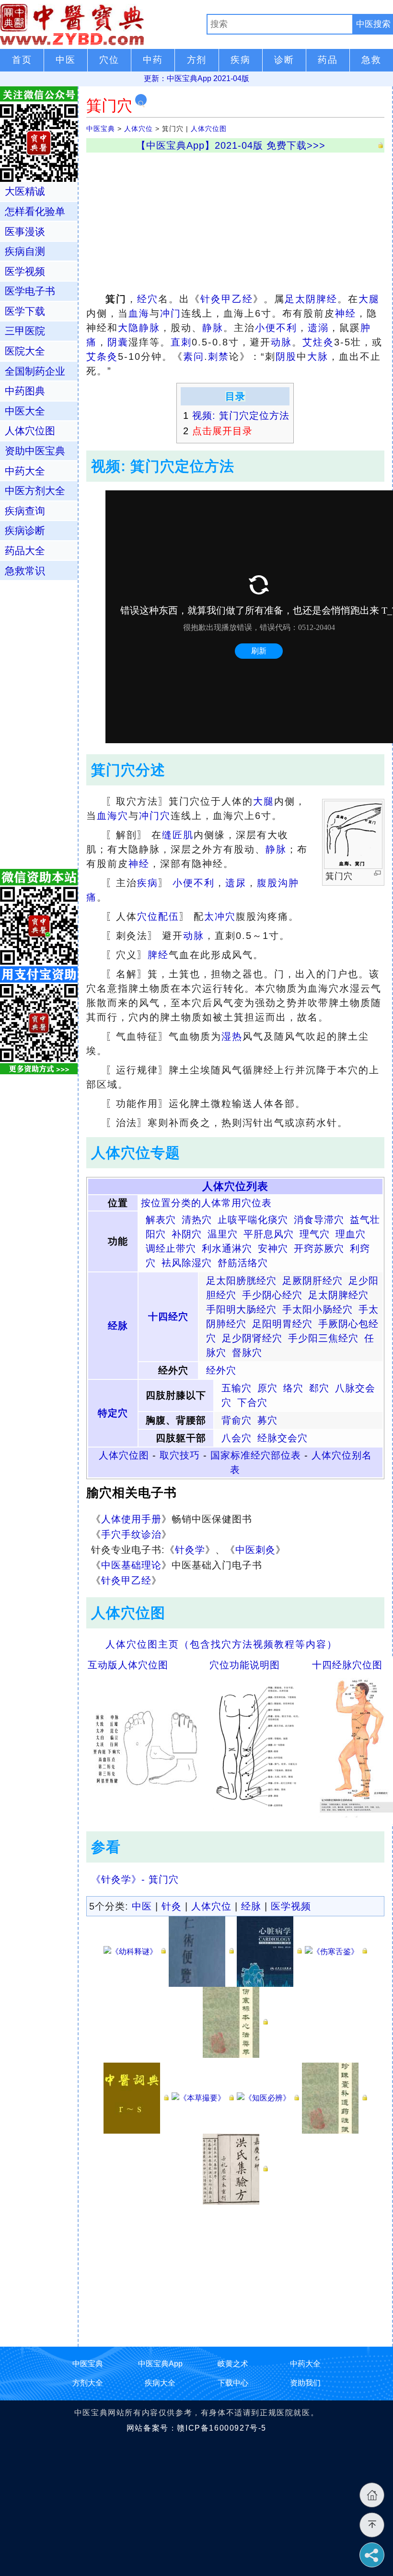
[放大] (377, 873)
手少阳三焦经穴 (323, 1338)
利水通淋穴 (227, 1248)
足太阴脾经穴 (338, 1295)
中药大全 (25, 471)
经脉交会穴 (283, 1438)
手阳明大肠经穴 (241, 1309)
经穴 (148, 299)
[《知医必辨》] (268, 2097)
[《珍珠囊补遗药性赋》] (335, 2097)
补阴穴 (187, 1234)
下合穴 (252, 1402)
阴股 (286, 356)
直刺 (181, 342)
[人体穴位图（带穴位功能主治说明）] (257, 1745)
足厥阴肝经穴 (312, 1281)
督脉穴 (247, 1353)
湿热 (232, 1036)
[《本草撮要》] (203, 2097)
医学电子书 (30, 291)
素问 (194, 356)
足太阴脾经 (311, 299)
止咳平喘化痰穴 (253, 1220)
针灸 (172, 1906)
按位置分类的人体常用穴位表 (206, 1203)
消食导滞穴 (319, 1220)
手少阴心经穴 (272, 1295)
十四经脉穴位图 (347, 1665)
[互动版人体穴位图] (145, 1745)
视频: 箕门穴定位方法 (241, 415)
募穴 (267, 1420)
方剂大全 (88, 2383)
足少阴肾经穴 (252, 1338)
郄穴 (319, 1388)
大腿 (369, 299)
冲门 (171, 313)
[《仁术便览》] (201, 1951)
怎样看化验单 (35, 211)
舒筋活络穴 (243, 1263)
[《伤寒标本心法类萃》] (235, 2022)
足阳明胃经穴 (282, 1324)
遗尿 (236, 883)
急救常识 (25, 571)
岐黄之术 (233, 2364)
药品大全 (25, 551)
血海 (139, 313)
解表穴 (161, 1220)
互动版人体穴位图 (128, 1665)
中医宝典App (160, 2364)
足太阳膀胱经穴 (241, 1281)
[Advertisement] (235, 220)
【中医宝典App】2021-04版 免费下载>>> (231, 145)
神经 (346, 313)
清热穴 (197, 1220)
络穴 (293, 1388)
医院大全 (25, 351)
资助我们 (305, 2383)
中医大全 (25, 411)
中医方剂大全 (35, 491)
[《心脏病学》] (269, 1951)
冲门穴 (155, 816)
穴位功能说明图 (245, 1665)
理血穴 (351, 1234)
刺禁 (219, 356)
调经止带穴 (171, 1248)
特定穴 (113, 1413)
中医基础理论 (131, 1565)
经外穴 (221, 1370)
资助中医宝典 (35, 451)
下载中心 (233, 2383)
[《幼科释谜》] (135, 1951)
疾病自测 (25, 251)
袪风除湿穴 (187, 1263)
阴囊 (118, 342)
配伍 (169, 916)
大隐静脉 (139, 328)
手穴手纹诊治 (131, 1534)
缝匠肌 (178, 835)
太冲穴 (220, 916)
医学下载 (25, 311)
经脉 (118, 1326)
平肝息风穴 (269, 1234)
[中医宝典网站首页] (103, 24)
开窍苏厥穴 (319, 1248)
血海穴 (113, 816)
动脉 (281, 342)
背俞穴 (237, 1420)
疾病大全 (160, 2383)
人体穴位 (139, 129)
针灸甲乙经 (227, 299)
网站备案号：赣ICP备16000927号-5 (196, 2428)
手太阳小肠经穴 (318, 1309)
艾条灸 (102, 356)
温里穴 (223, 1234)
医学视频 (291, 1906)
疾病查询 (25, 511)
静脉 (213, 328)
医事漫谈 (25, 231)
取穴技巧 (180, 1455)
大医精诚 (25, 191)
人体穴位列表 (235, 1186)
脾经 (158, 955)
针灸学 (190, 1550)
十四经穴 (168, 1317)
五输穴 (237, 1388)
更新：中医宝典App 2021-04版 (196, 78)
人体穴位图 (209, 129)
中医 (142, 1906)
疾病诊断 (25, 530)
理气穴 (315, 1234)
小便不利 (276, 328)
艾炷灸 (318, 342)
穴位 (148, 916)
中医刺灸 (255, 1550)
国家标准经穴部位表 (256, 1455)
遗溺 (318, 328)
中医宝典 (101, 129)
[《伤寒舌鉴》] (336, 1951)
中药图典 (25, 391)
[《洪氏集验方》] (235, 2168)
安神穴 (273, 1248)
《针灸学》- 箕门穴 (135, 1879)
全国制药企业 (35, 371)
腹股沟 (273, 883)
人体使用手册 (131, 1519)
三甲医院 (25, 331)
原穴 (267, 1388)
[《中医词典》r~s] (136, 2097)
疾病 (148, 883)
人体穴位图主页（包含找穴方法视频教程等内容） (221, 1644)
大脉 (318, 356)
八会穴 (237, 1438)
